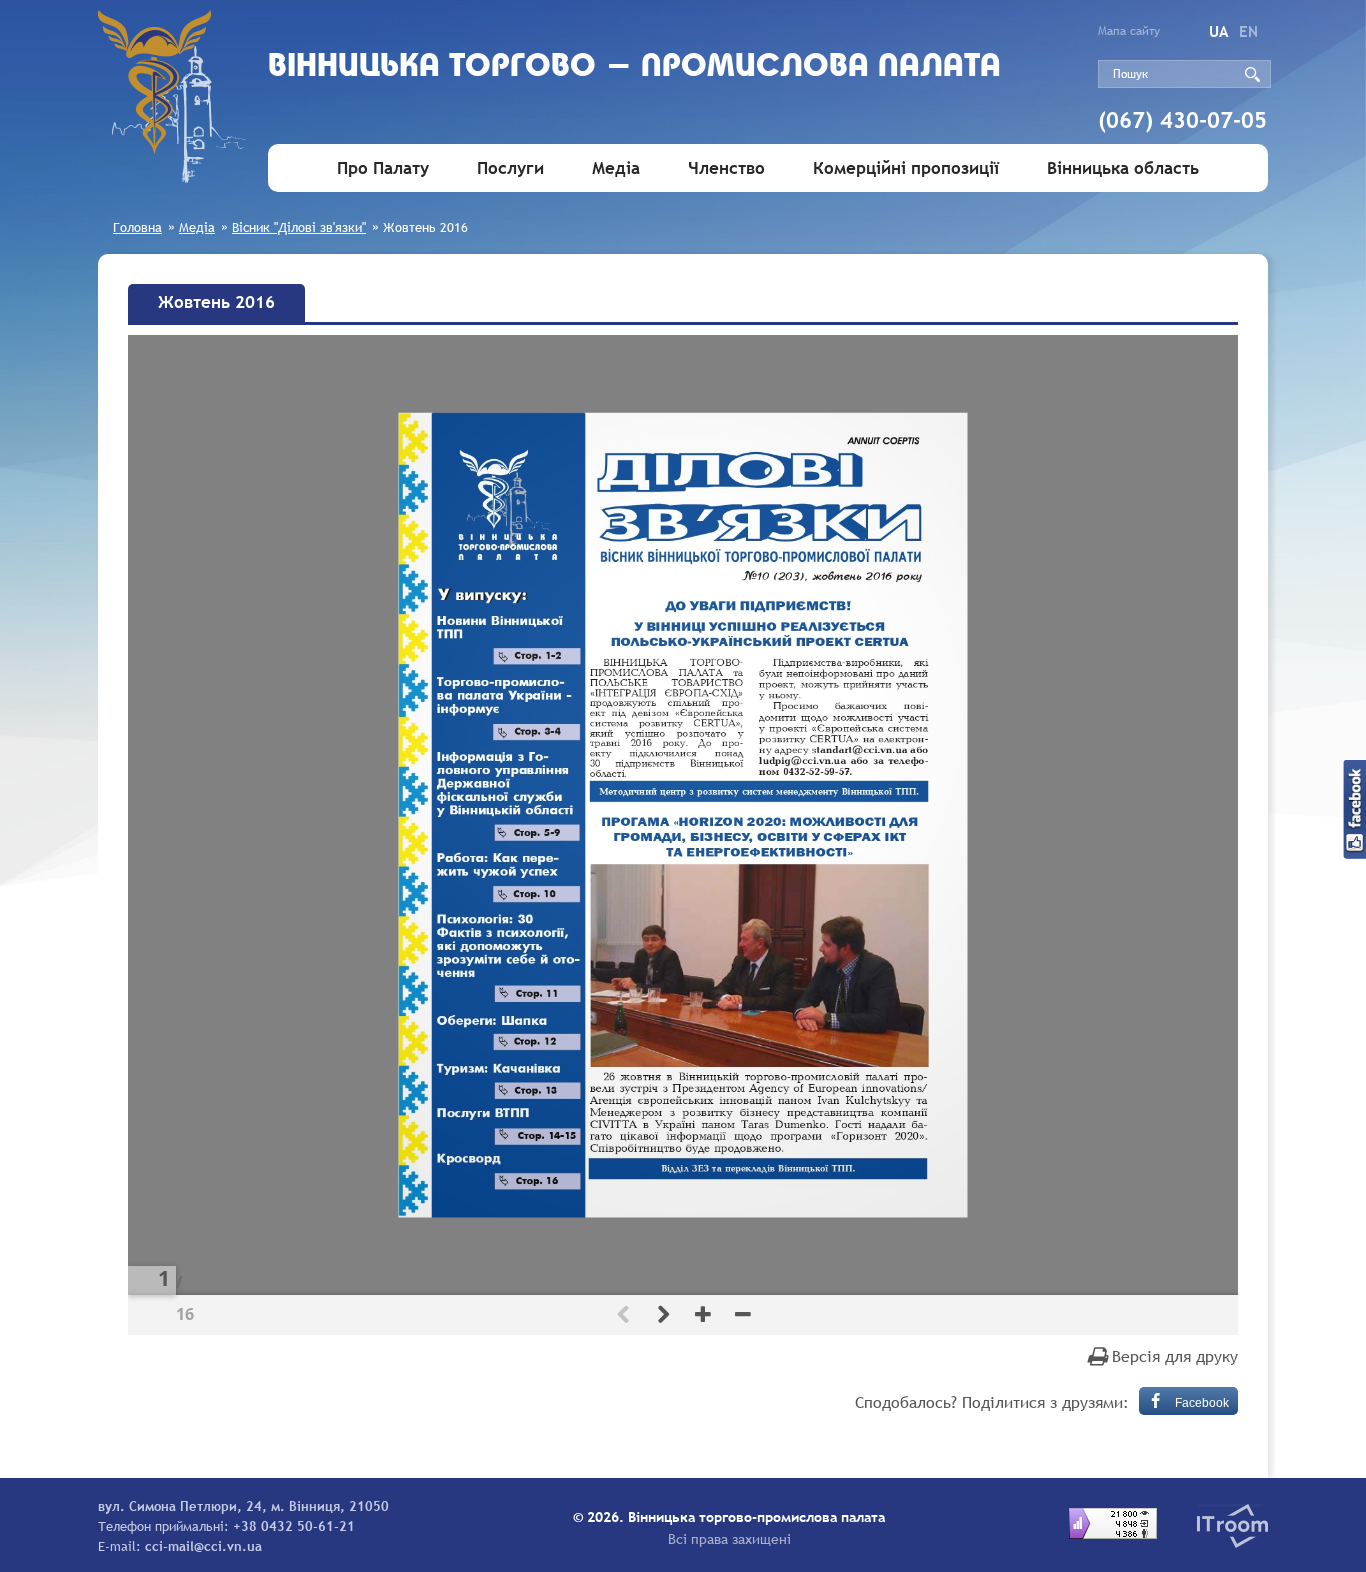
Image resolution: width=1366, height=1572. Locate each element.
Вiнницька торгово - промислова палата (634, 67)
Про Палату (383, 168)
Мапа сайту (1129, 31)
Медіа (616, 168)
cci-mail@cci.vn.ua (203, 1546)
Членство (726, 168)
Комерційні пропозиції (906, 168)
